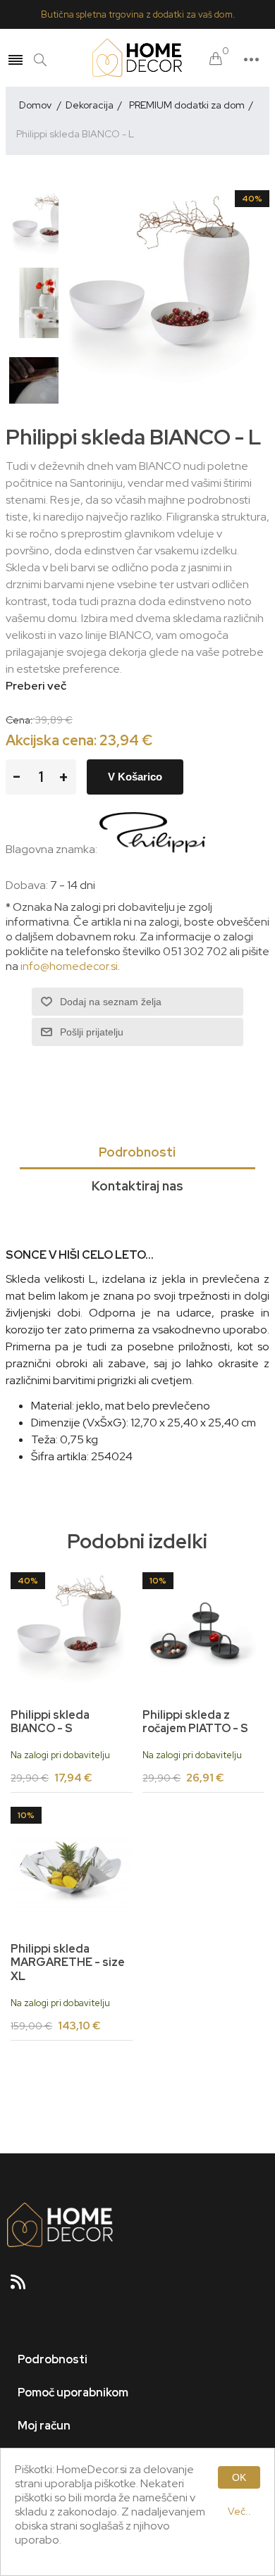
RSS (24, 2286)
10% (158, 1581)
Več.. (239, 2511)
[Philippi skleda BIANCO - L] (44, 225)
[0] (216, 60)
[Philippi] (152, 849)
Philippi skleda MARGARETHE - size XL (68, 1962)
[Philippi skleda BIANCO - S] (71, 1633)
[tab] (137, 1153)
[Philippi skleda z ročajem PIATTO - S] (203, 1633)
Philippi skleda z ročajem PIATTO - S (195, 1722)
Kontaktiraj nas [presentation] (137, 1186)
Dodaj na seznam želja (111, 1002)
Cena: (19, 720)
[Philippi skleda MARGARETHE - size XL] (71, 1867)
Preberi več (36, 686)
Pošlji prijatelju (92, 1032)
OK (239, 2477)
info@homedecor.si (69, 966)
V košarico (135, 777)
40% (252, 199)
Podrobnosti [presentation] (137, 1152)
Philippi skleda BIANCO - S (50, 1722)
